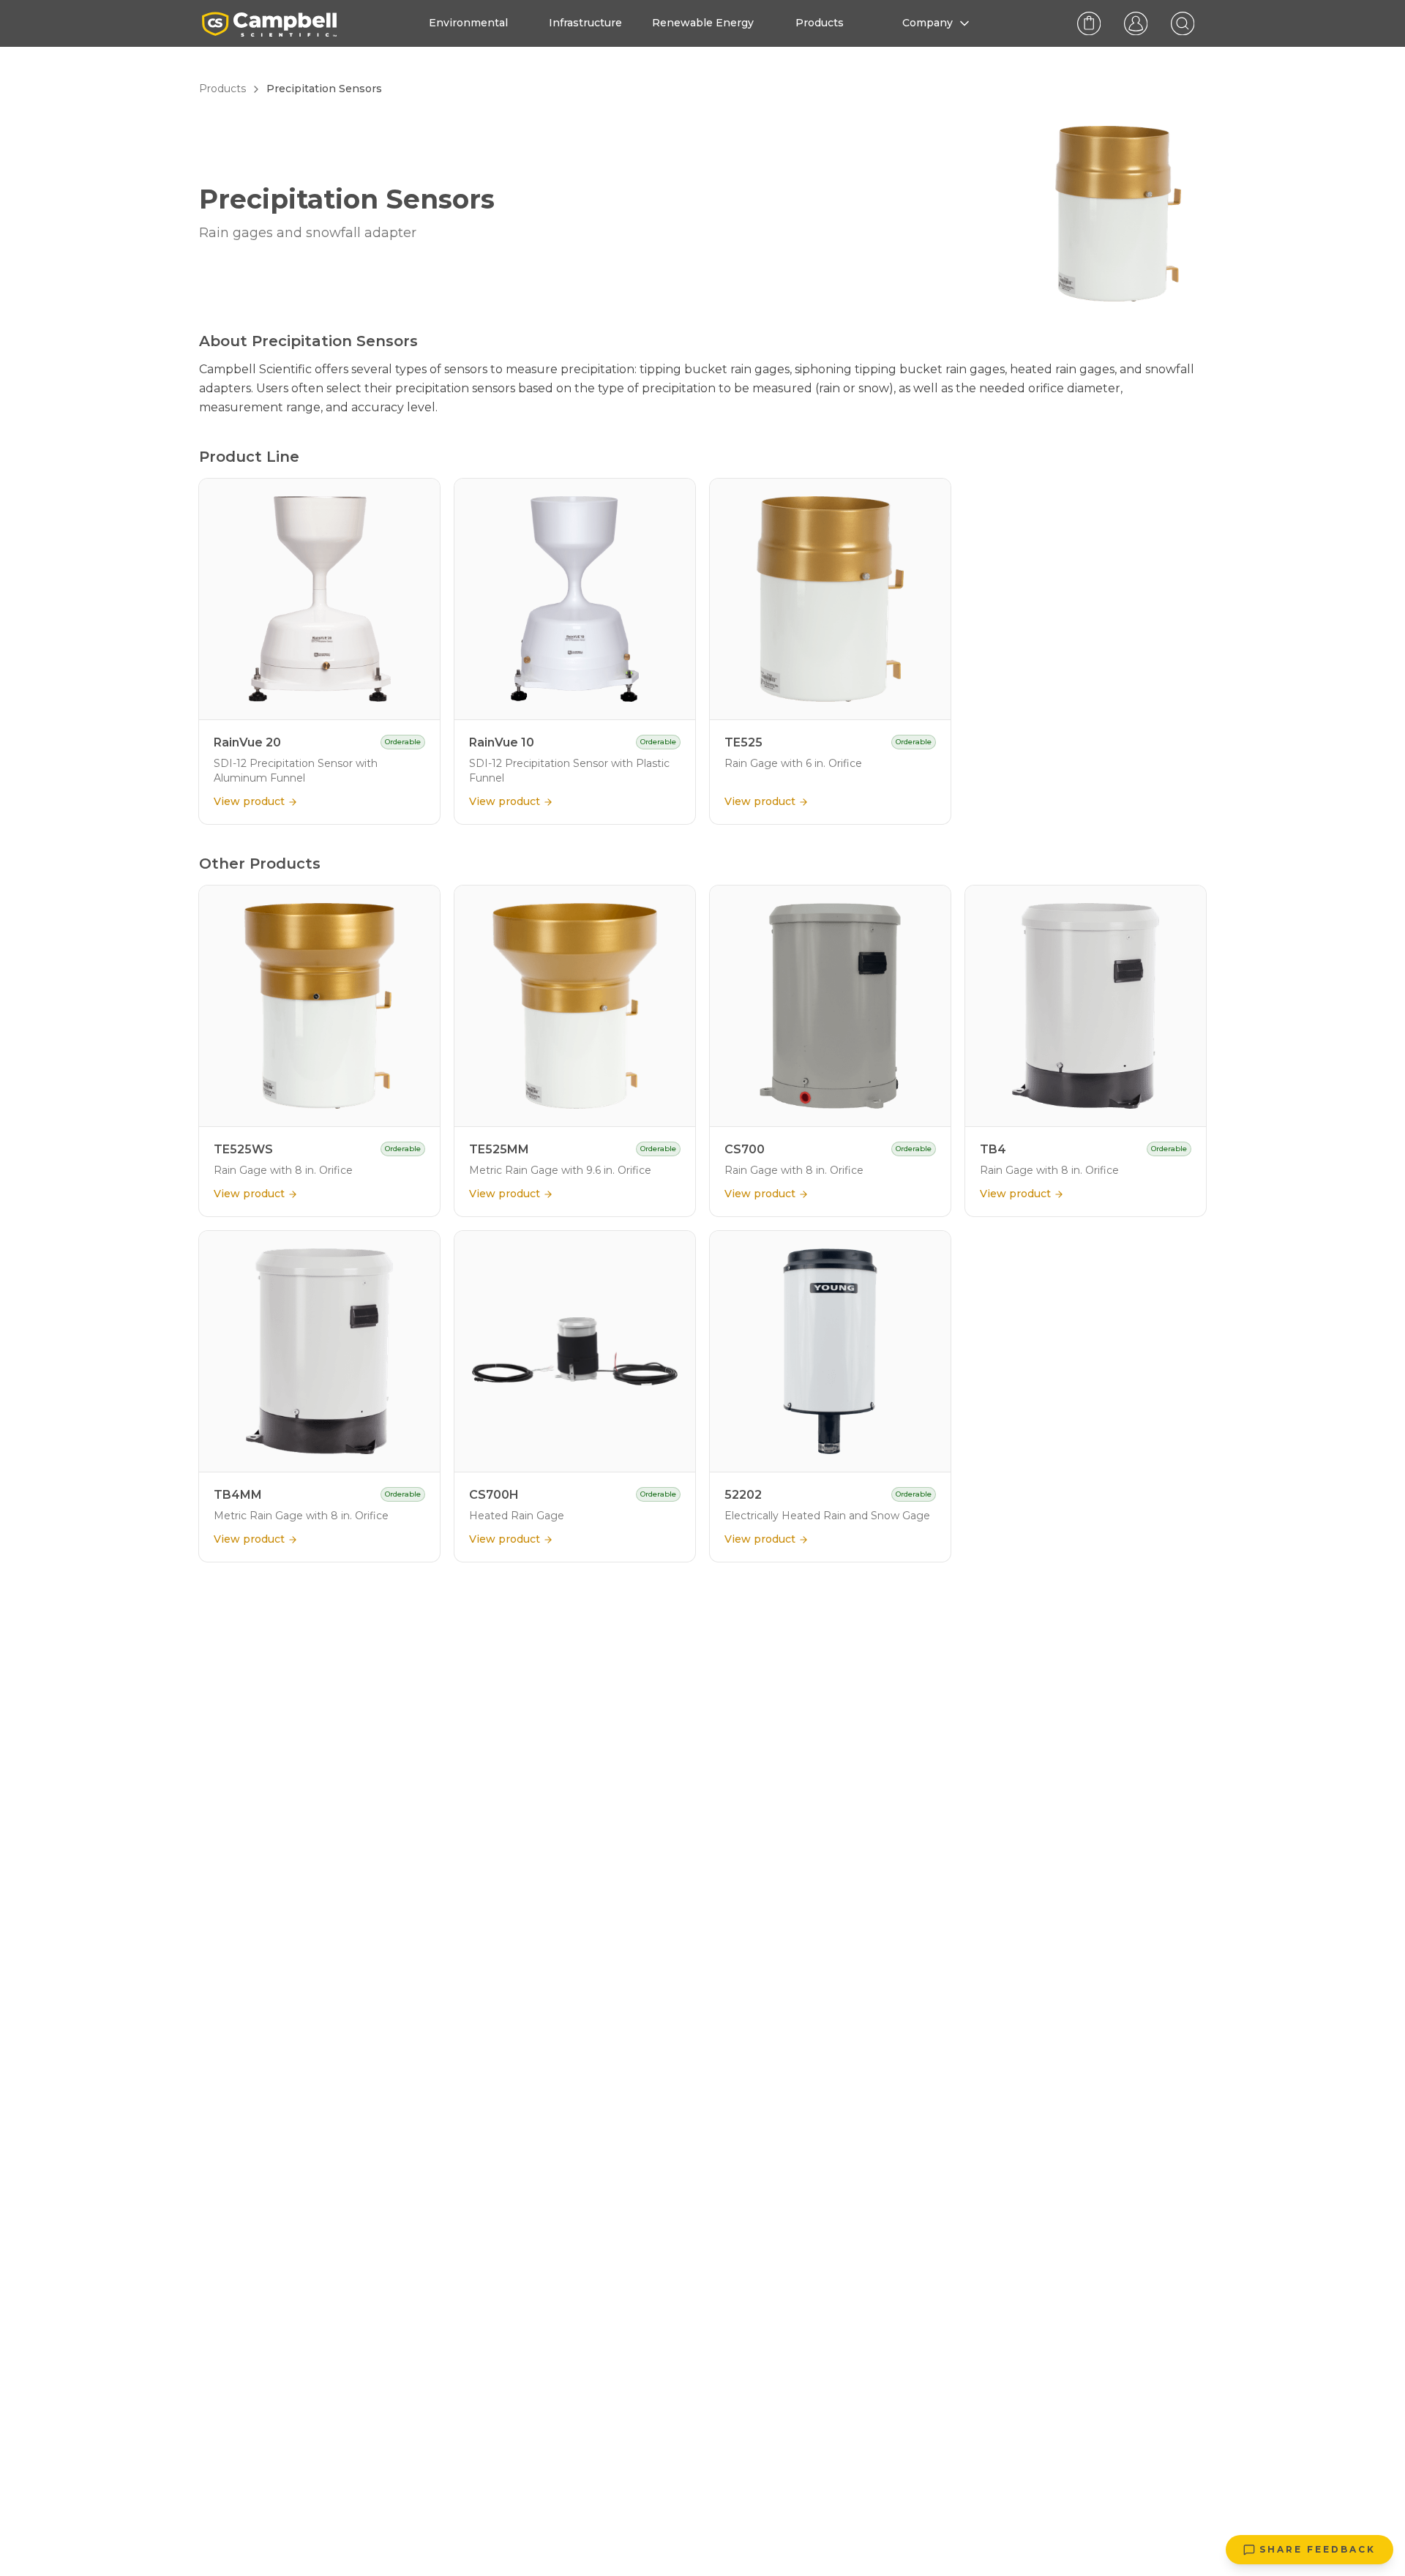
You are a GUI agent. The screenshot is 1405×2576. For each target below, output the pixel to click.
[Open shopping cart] (1089, 23)
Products (222, 89)
